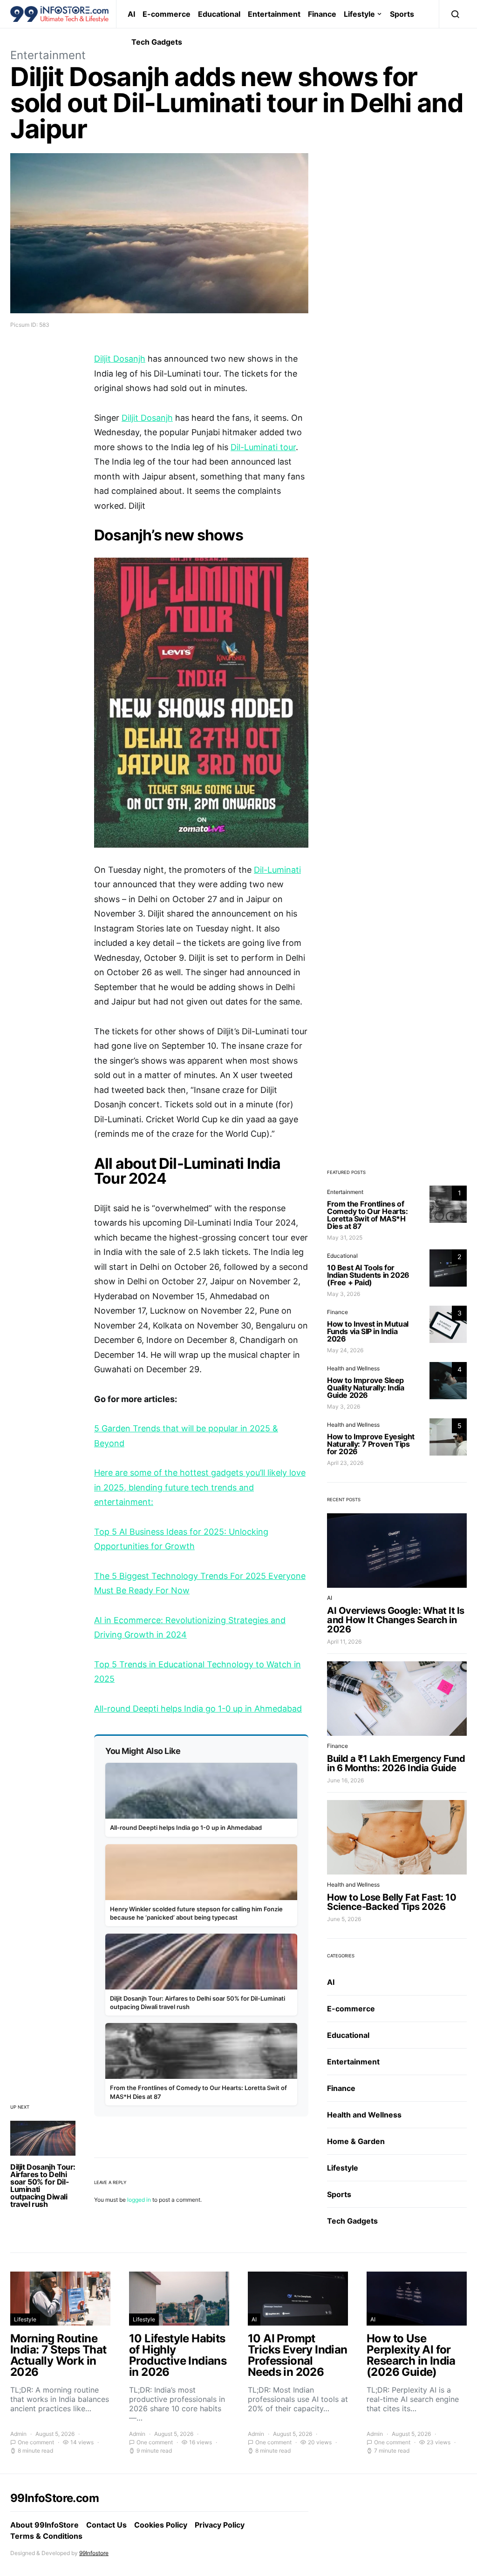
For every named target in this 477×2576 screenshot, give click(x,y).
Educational (219, 14)
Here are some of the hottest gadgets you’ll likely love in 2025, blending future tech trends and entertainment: (200, 1487)
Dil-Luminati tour (263, 447)
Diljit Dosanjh (120, 359)
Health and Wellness (353, 1368)
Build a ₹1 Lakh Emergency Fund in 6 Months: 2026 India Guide (396, 1763)
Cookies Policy (161, 2525)
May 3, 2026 (344, 1294)
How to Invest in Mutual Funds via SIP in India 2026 (368, 1331)
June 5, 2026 (344, 1919)
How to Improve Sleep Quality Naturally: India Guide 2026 (365, 1388)
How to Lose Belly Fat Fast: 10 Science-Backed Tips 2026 (392, 1902)
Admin (18, 2434)
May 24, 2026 (345, 1350)
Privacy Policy (220, 2525)
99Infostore (94, 2553)
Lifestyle (359, 14)
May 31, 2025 (345, 1237)
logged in (139, 2200)
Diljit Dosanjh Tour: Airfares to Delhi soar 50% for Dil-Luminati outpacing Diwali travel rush (43, 2185)
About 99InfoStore (44, 2525)
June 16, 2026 (345, 1780)
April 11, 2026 (344, 1642)
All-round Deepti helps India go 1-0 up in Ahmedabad (198, 1709)
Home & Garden (356, 2141)
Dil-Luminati (277, 870)
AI (131, 14)
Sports (402, 14)
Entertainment (274, 14)
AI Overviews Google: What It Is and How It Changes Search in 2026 (396, 1620)
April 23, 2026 (345, 1463)
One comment (36, 2442)
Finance (322, 14)
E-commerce (167, 14)
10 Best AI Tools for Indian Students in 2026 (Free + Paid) (368, 1275)
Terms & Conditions (46, 2536)
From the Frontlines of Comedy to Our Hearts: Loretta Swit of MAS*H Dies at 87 (368, 1215)
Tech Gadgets (157, 42)
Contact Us (106, 2525)
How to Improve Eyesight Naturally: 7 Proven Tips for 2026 (371, 1444)
